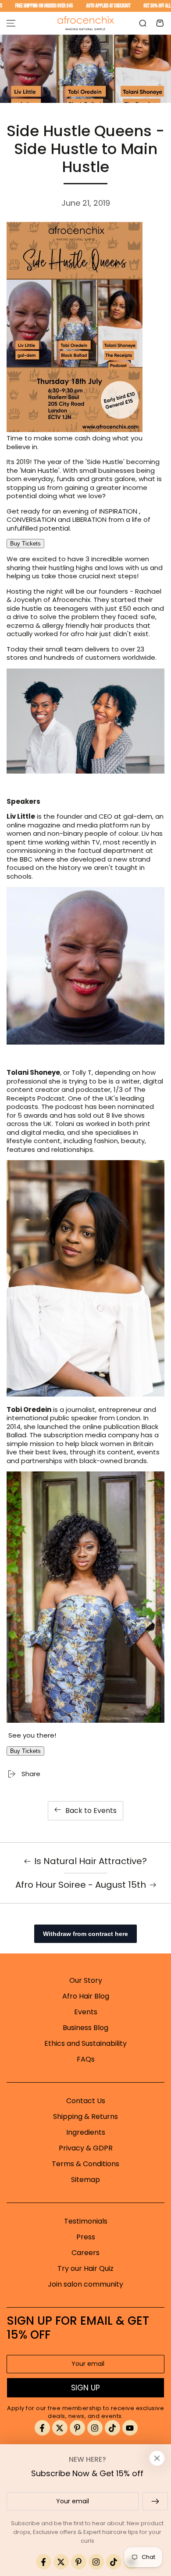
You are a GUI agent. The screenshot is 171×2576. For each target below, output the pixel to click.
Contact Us (86, 2101)
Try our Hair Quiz (85, 2268)
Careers (85, 2253)
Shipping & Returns (85, 2117)
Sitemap (85, 2180)
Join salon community (85, 2284)
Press (86, 2237)
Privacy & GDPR (86, 2148)
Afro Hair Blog (86, 1996)
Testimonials (86, 2221)
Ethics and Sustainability (85, 2043)
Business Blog (85, 2028)
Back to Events (91, 1811)
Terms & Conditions (85, 2164)
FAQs (86, 2059)
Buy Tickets (25, 544)
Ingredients (86, 2132)
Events (86, 2012)
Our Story (86, 1980)
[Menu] (11, 23)
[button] (142, 23)
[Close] (157, 2458)
